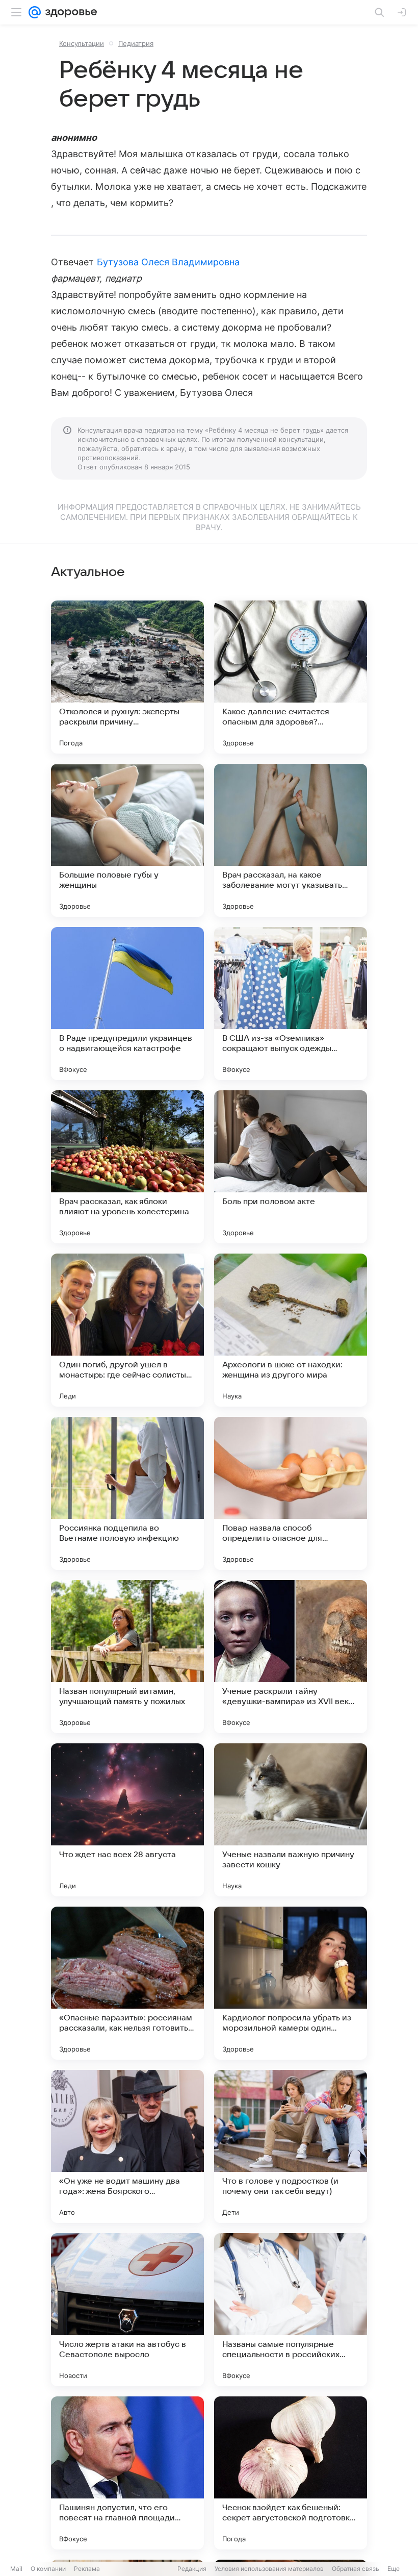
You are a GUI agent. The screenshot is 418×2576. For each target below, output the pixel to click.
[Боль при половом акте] (291, 1167)
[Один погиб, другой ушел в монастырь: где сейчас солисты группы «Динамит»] (127, 1330)
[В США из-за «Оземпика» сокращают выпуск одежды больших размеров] (291, 1004)
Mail (16, 2569)
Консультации (82, 43)
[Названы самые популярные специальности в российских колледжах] (291, 2310)
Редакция (192, 2569)
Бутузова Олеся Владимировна (168, 262)
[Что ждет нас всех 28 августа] (127, 1820)
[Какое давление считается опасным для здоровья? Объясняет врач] (291, 677)
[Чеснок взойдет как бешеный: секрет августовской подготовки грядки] (291, 2473)
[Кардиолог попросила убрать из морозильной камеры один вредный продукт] (291, 1983)
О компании (48, 2569)
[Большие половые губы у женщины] (127, 840)
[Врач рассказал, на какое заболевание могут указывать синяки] (291, 840)
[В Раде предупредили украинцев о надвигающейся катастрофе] (127, 1004)
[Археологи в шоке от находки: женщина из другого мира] (291, 1330)
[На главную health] (69, 12)
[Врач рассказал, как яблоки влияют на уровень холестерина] (127, 1167)
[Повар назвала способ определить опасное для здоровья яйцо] (291, 1493)
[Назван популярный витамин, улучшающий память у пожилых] (127, 1657)
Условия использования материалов (269, 2569)
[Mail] (35, 12)
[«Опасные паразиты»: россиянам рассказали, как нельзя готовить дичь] (127, 1983)
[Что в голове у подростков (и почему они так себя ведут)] (291, 2146)
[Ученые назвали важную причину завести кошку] (291, 1820)
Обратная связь (356, 2569)
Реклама (87, 2569)
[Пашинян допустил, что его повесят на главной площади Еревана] (127, 2473)
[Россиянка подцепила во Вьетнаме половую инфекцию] (127, 1493)
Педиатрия (136, 43)
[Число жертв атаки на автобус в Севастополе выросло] (127, 2310)
